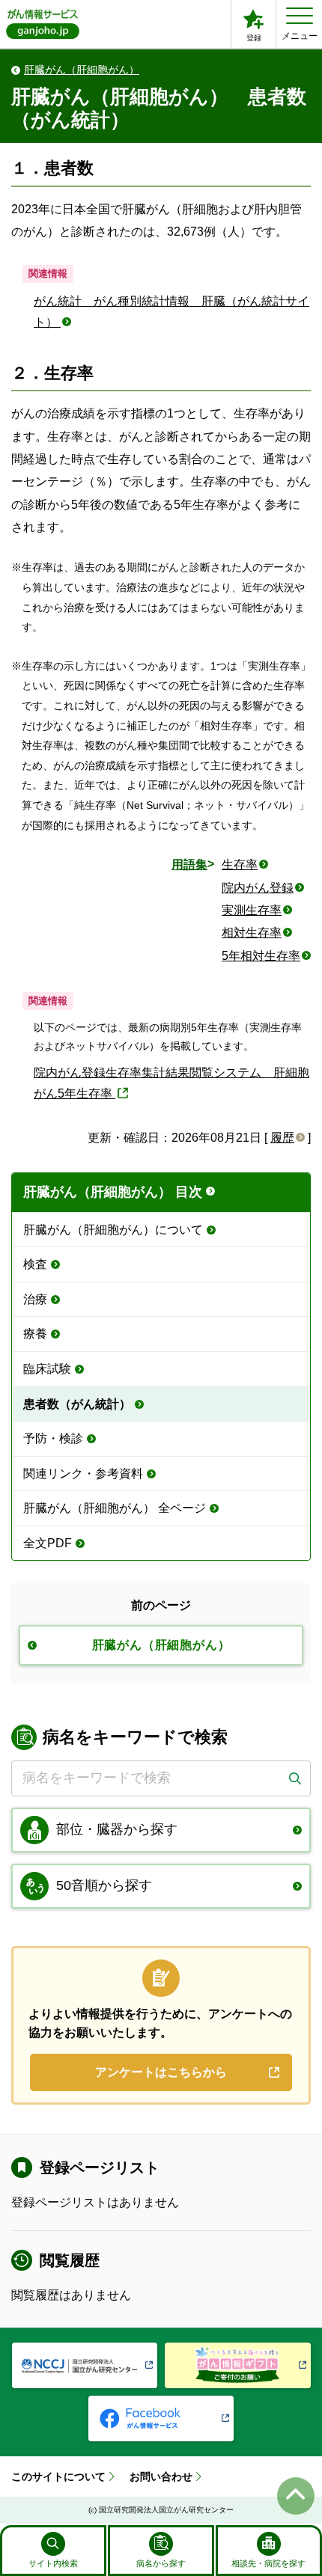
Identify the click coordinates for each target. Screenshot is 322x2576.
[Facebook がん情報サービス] (161, 2419)
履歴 (282, 1138)
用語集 (189, 865)
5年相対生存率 (261, 956)
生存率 (240, 865)
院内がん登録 (258, 888)
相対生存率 (252, 933)
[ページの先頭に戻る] (296, 2496)
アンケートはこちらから (161, 2072)
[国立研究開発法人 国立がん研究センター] (85, 2365)
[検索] (295, 1778)
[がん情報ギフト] (238, 2365)
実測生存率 (252, 910)
